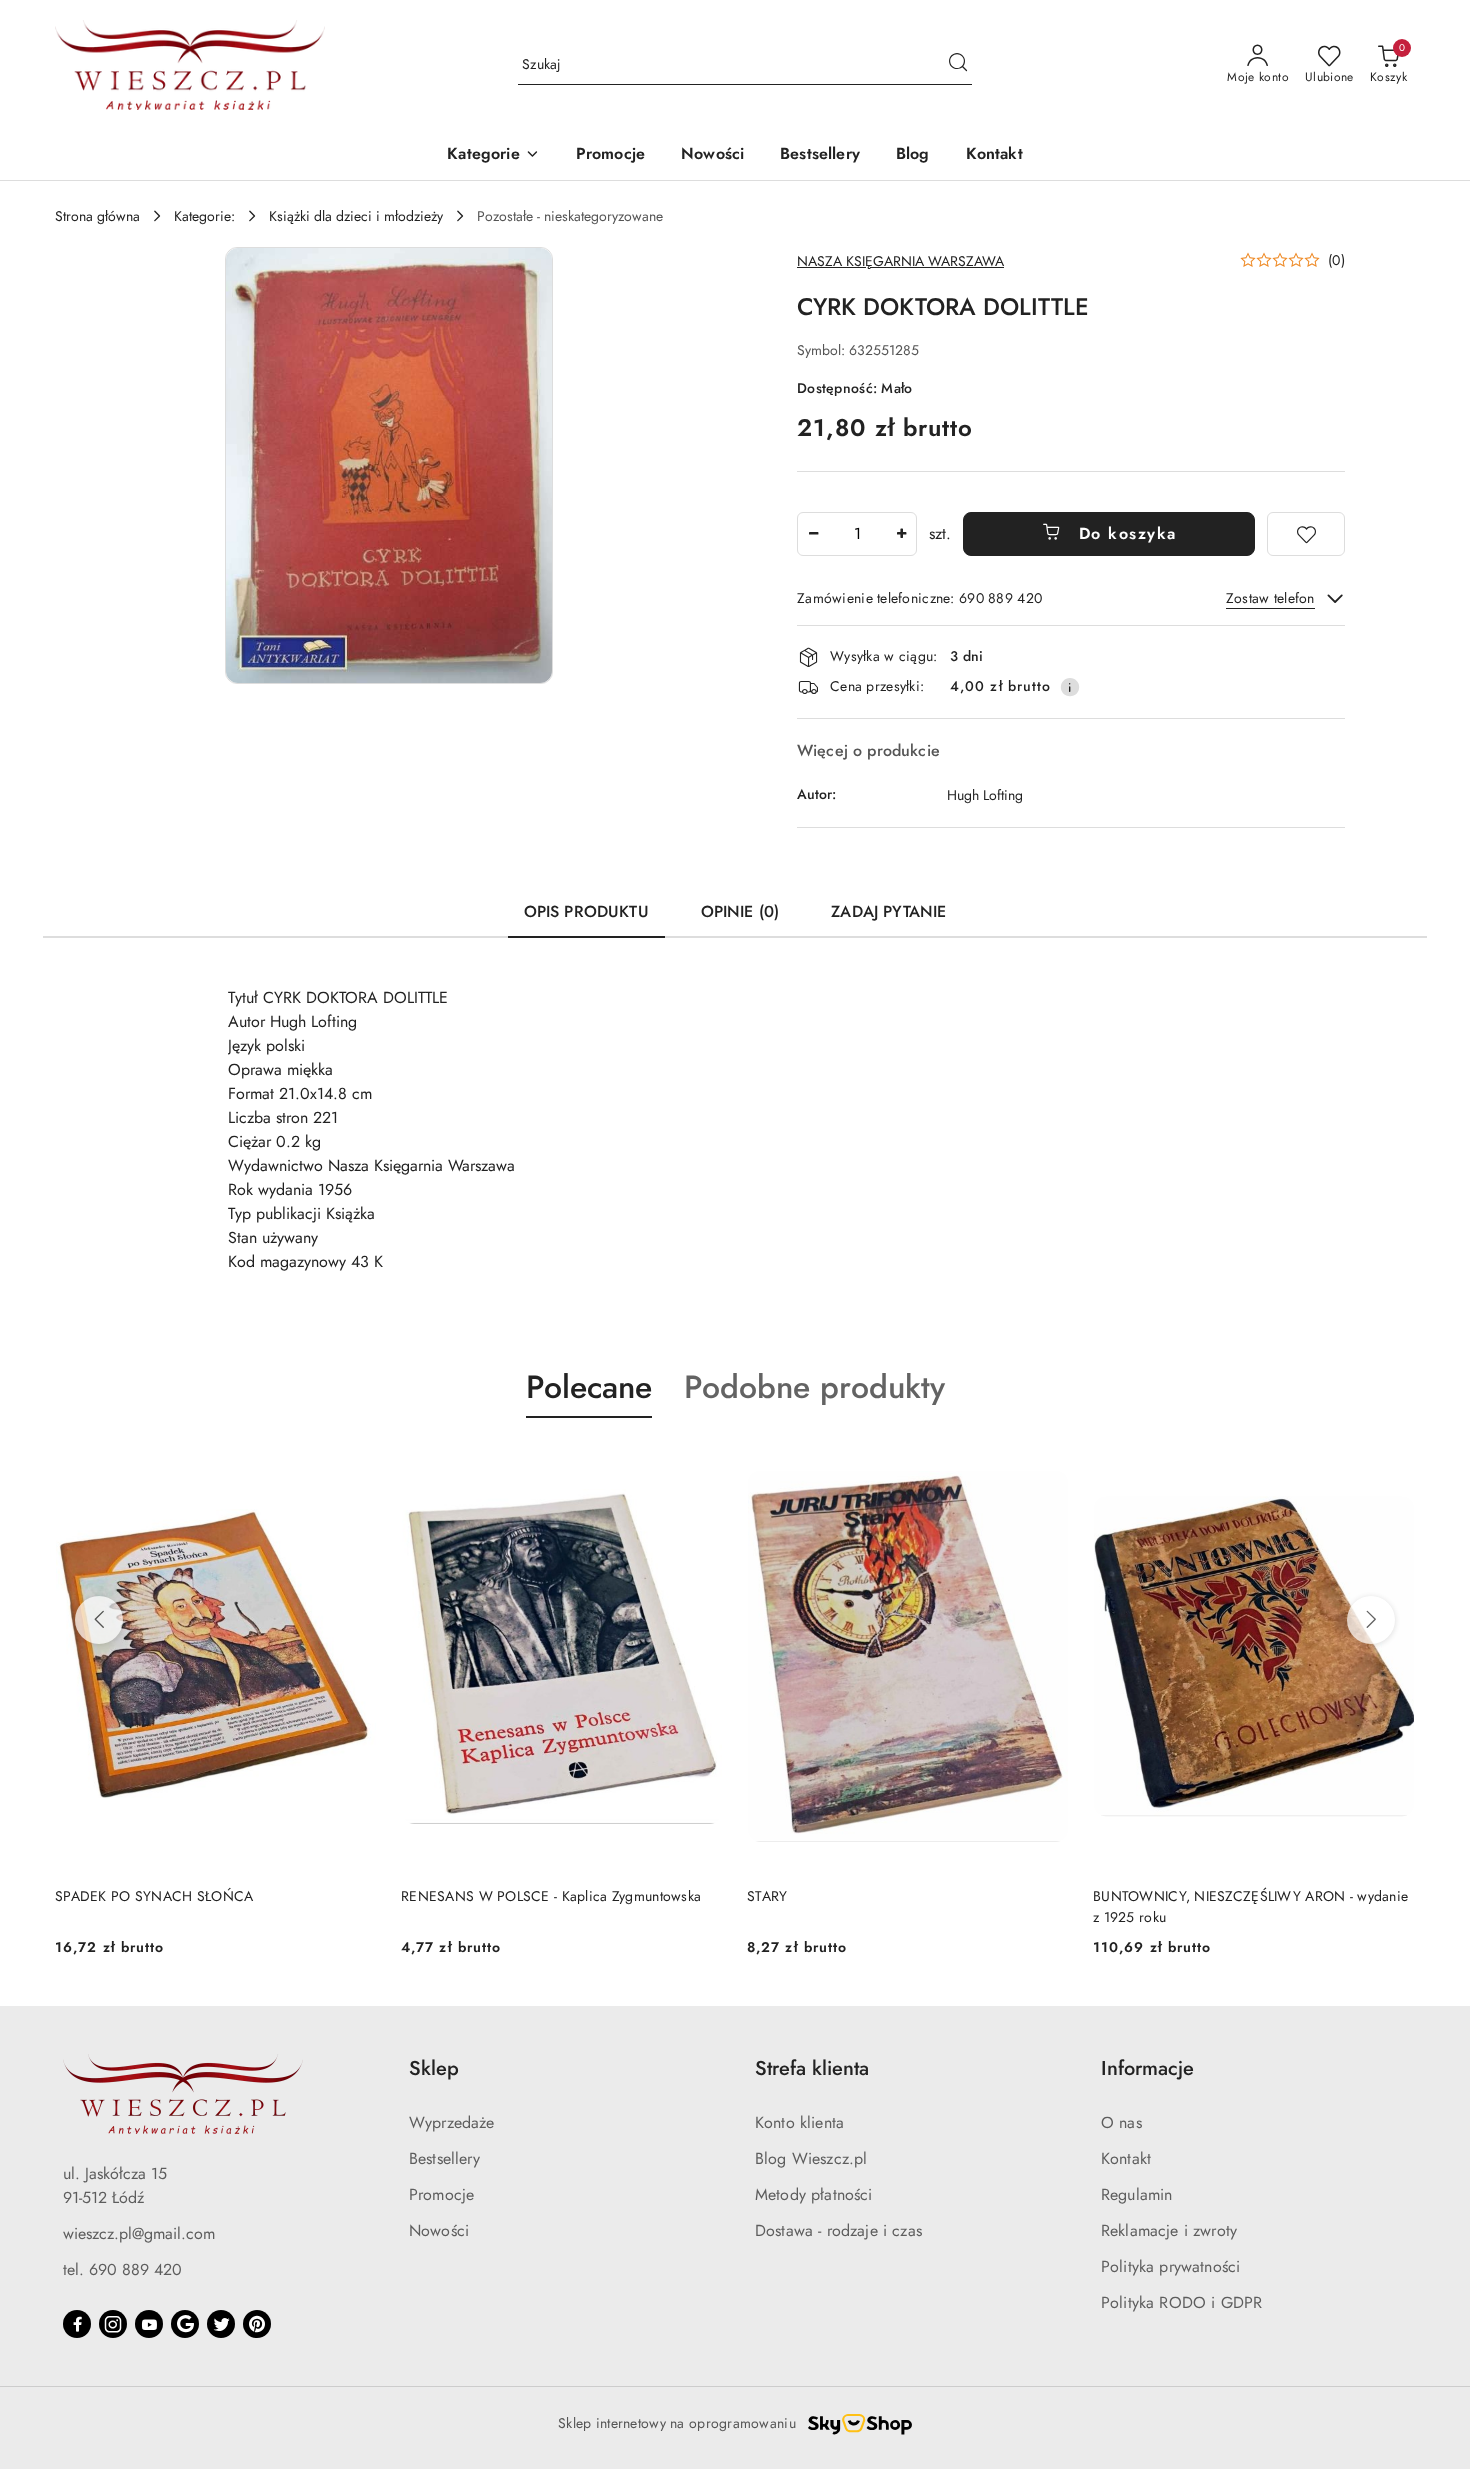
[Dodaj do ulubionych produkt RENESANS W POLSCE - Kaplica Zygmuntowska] (700, 1465)
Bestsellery (444, 2158)
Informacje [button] (1147, 2068)
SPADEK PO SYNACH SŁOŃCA (154, 1896)
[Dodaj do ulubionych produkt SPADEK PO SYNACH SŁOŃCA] (354, 1465)
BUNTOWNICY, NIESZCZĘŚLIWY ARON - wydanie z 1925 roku (1250, 1906)
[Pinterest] (257, 2324)
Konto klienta (799, 2122)
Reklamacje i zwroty (1169, 2230)
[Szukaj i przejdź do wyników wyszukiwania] (958, 65)
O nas (1121, 2122)
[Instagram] (113, 2324)
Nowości (439, 2230)
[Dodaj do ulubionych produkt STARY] (1046, 1465)
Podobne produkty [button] (814, 1387)
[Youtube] (149, 2324)
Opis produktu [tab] (586, 911)
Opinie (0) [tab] (740, 911)
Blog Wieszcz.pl (811, 2158)
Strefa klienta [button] (812, 2068)
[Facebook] (77, 2324)
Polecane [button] (589, 1387)
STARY (767, 1896)
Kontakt (1126, 2158)
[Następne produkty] (1371, 1620)
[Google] (185, 2324)
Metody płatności (814, 2194)
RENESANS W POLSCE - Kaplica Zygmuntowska (551, 1896)
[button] (493, 155)
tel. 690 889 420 (122, 2269)
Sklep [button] (434, 2068)
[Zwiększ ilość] (901, 534)
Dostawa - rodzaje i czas (838, 2230)
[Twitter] (221, 2324)
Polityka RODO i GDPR (1181, 2302)
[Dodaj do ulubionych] (1306, 534)
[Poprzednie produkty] (99, 1620)
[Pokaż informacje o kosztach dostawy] (1070, 687)
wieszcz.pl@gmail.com (139, 2233)
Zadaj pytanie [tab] (888, 911)
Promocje (441, 2194)
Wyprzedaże (452, 2122)
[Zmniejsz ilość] (813, 534)
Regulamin (1136, 2194)
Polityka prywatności (1170, 2266)
